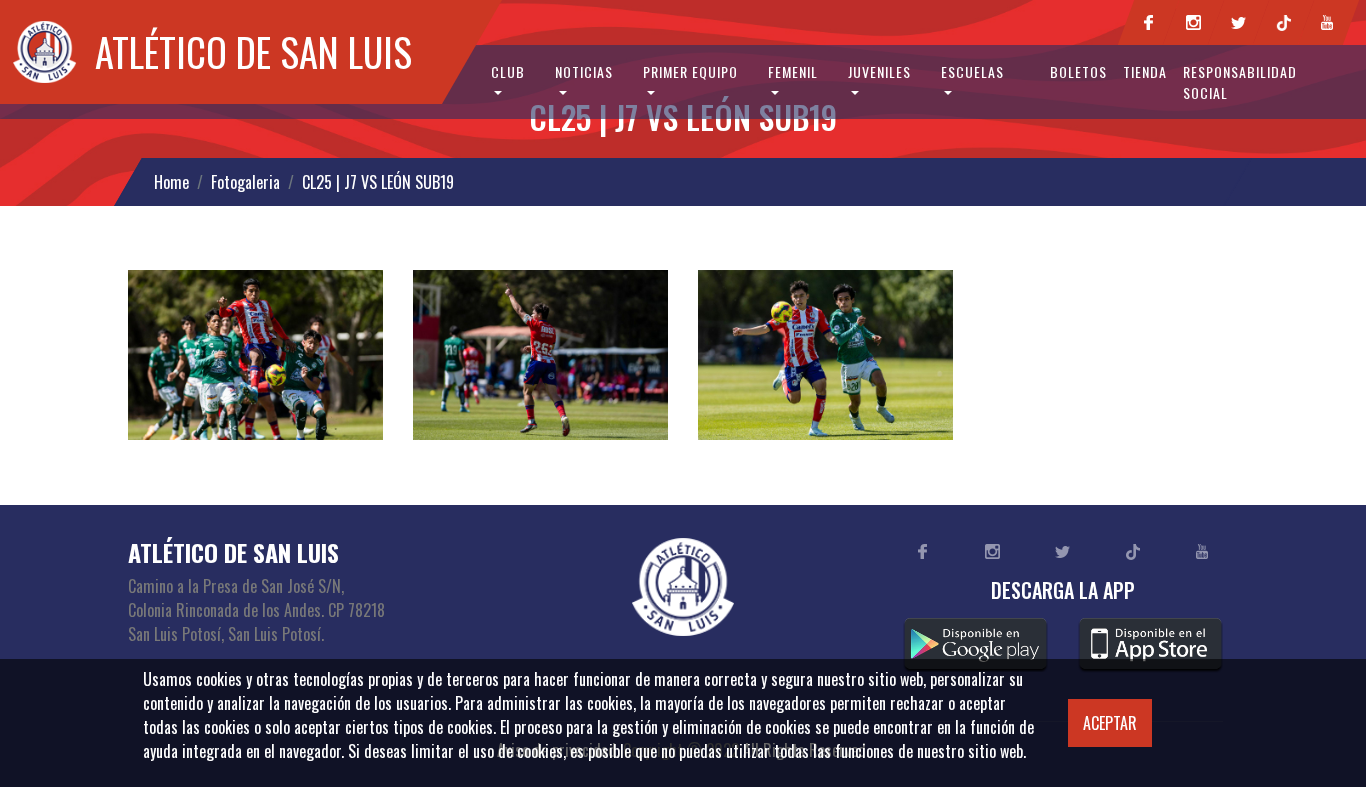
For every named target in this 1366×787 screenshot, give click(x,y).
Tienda (1145, 71)
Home (171, 182)
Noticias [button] (584, 71)
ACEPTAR (1110, 723)
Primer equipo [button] (690, 71)
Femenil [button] (793, 71)
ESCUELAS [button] (972, 71)
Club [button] (508, 71)
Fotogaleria (245, 182)
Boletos (1078, 71)
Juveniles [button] (879, 71)
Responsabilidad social (1240, 82)
